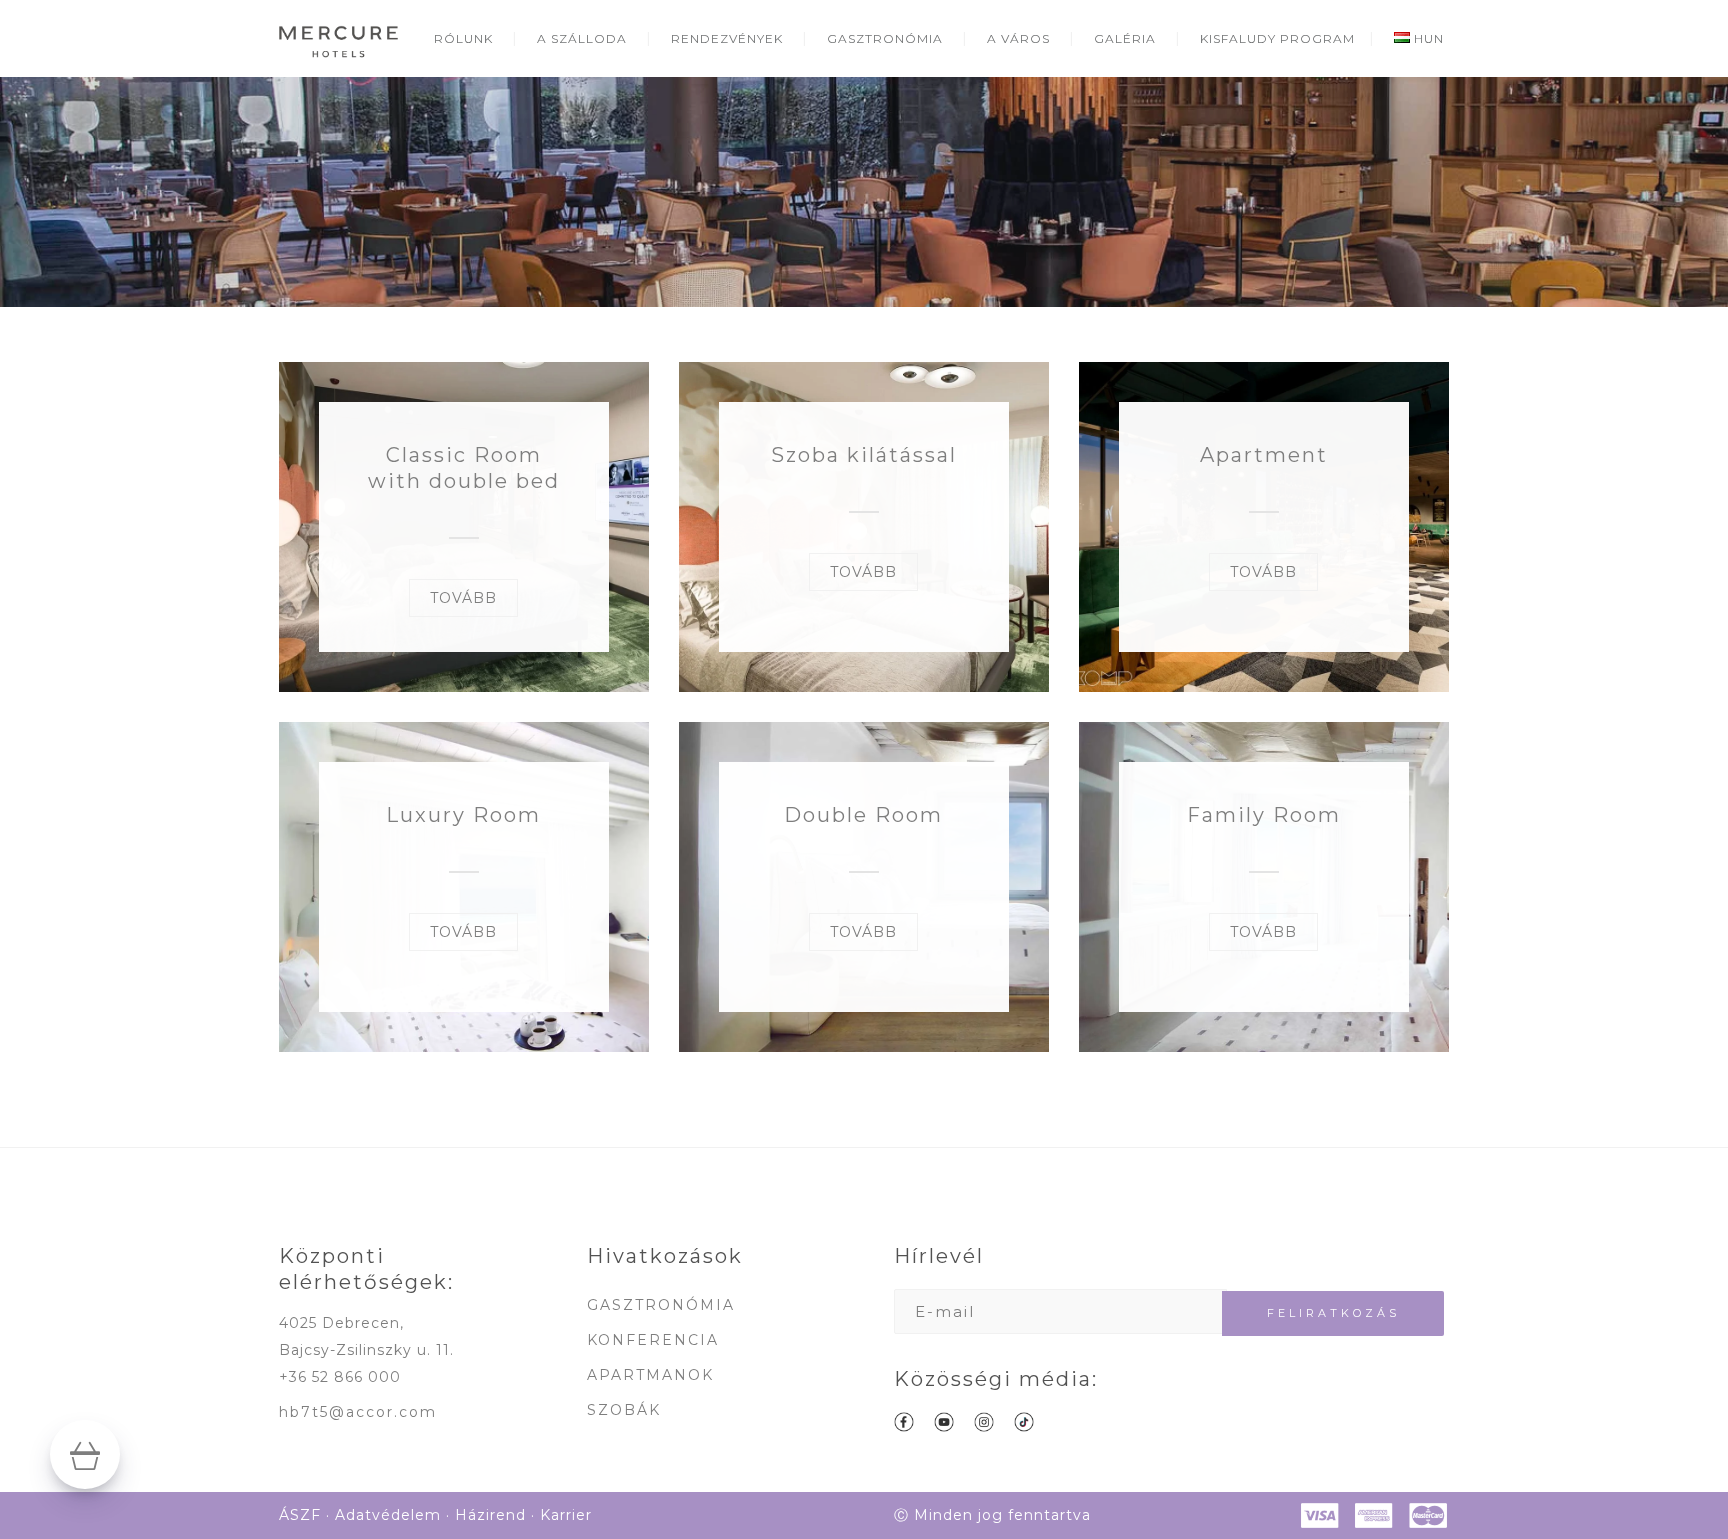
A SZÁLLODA (582, 38)
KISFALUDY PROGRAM (1277, 38)
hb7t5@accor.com (358, 1412)
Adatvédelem (388, 1515)
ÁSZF (300, 1515)
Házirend (490, 1515)
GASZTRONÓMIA (885, 38)
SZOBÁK (624, 1410)
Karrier (566, 1515)
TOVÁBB (463, 598)
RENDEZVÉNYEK (727, 38)
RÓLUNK (463, 38)
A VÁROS (1018, 38)
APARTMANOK (650, 1375)
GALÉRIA (1125, 38)
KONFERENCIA (653, 1340)
